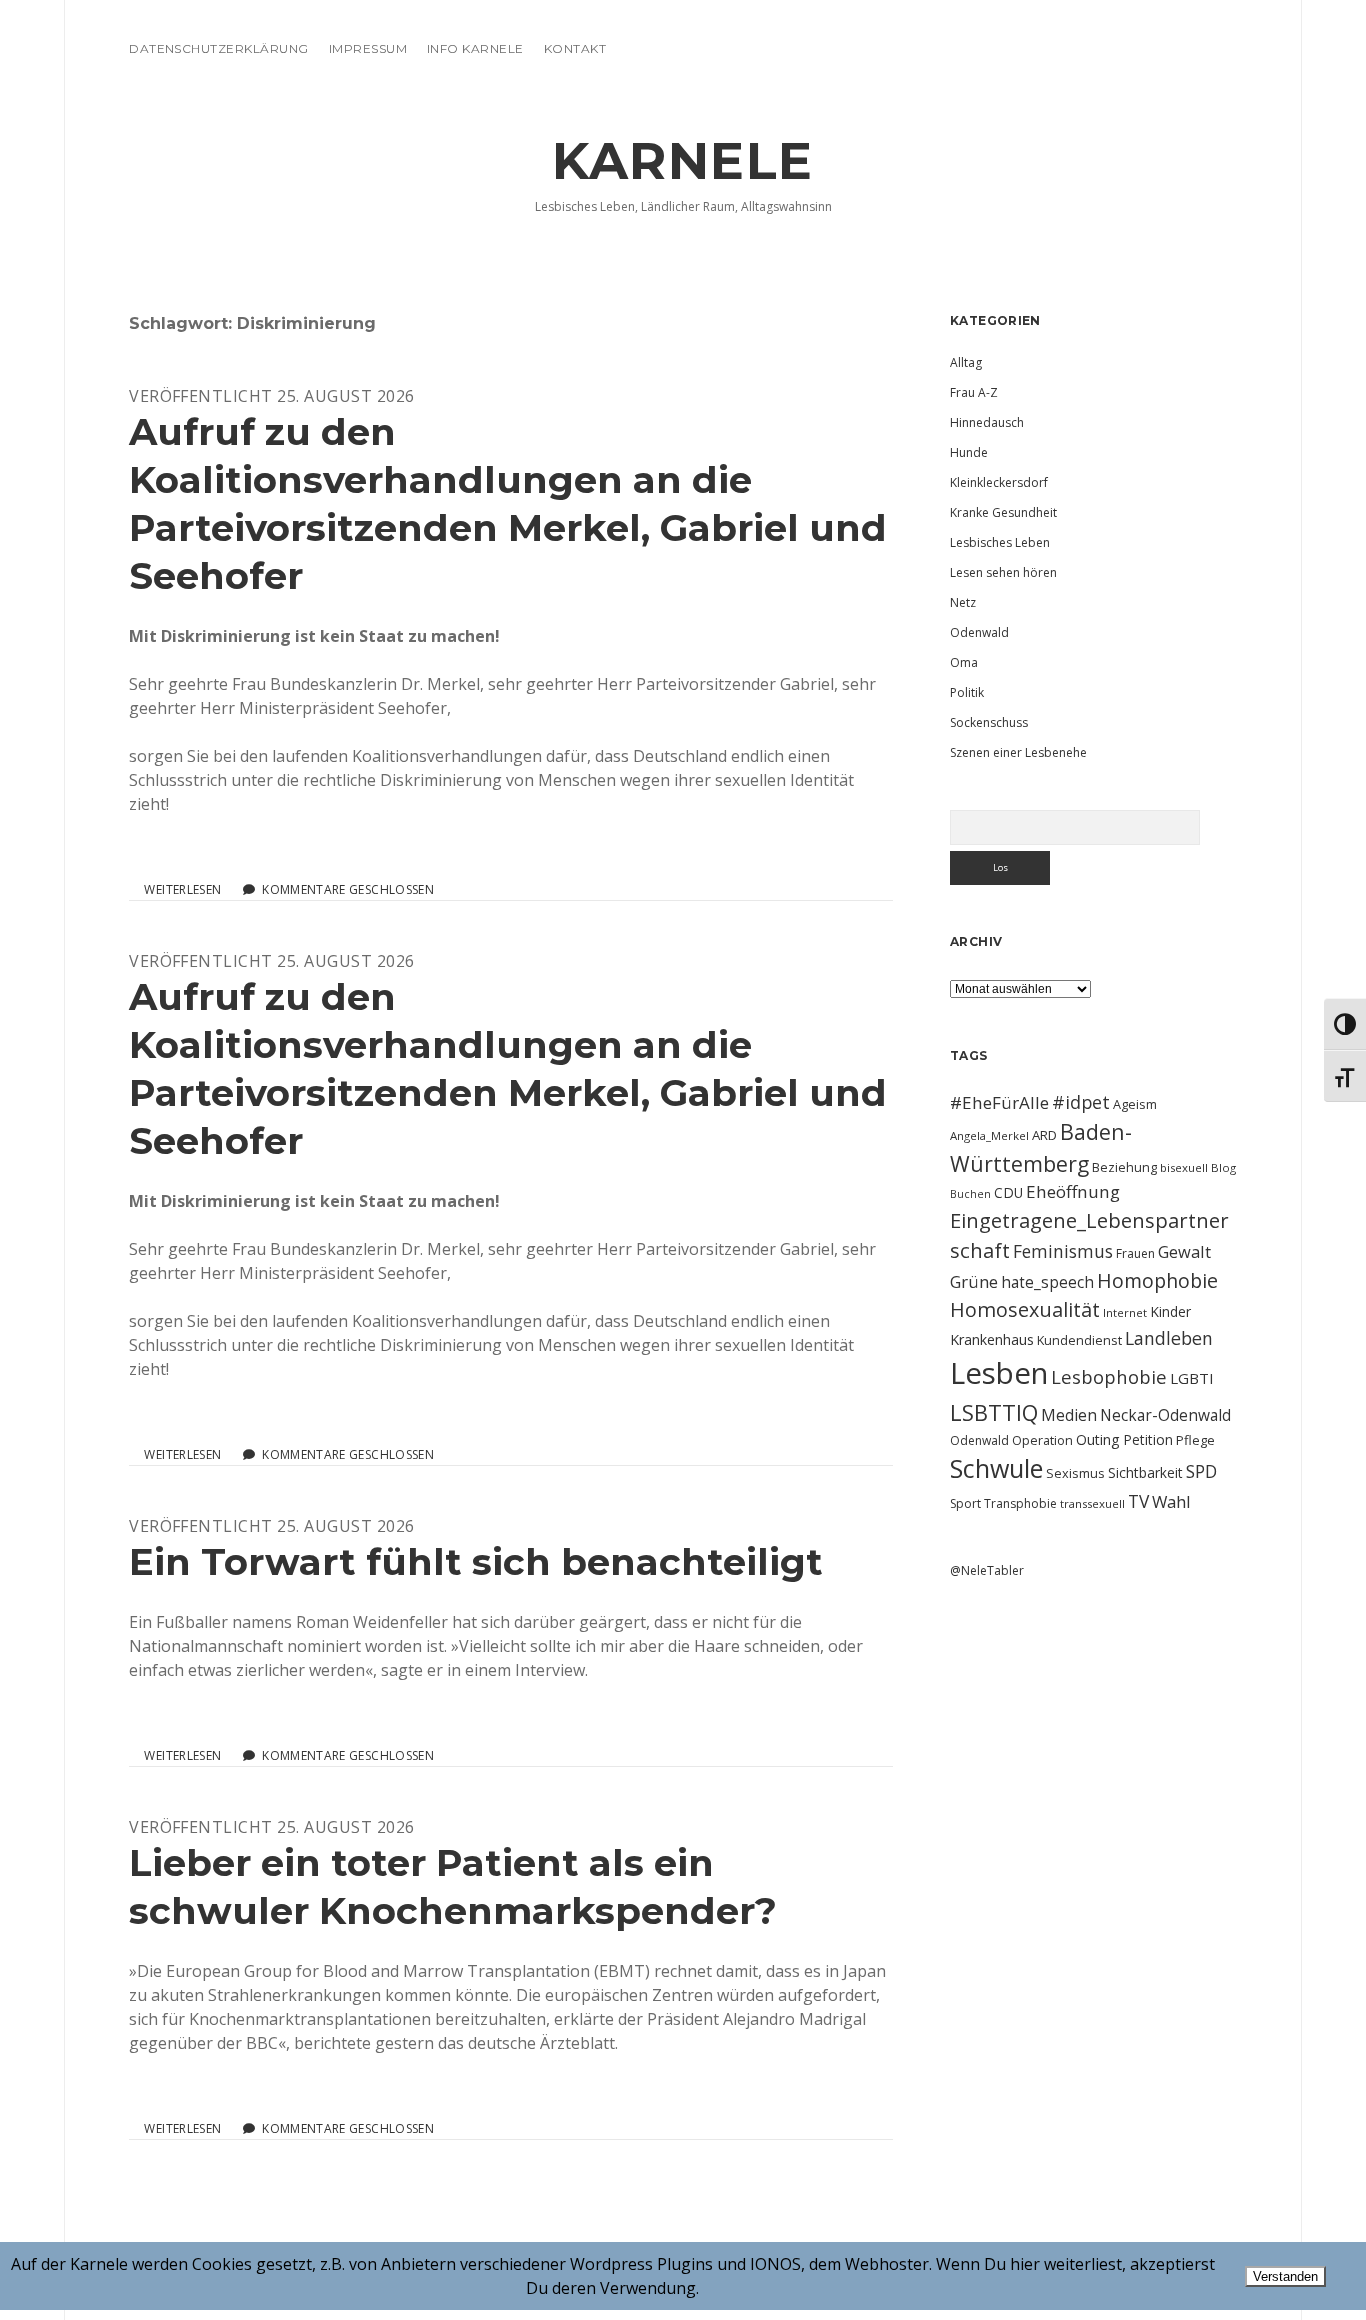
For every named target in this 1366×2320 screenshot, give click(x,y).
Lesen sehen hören (1003, 572)
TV (1138, 1501)
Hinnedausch (987, 422)
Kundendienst (1079, 1340)
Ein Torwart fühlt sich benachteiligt (476, 1561)
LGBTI (1192, 1378)
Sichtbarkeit (1145, 1472)
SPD (1201, 1471)
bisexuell (1184, 1167)
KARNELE (683, 161)
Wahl (1171, 1501)
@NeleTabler (987, 1570)
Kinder (1170, 1311)
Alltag (966, 362)
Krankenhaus (992, 1339)
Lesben (999, 1373)
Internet (1125, 1312)
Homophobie (1157, 1280)
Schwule (996, 1468)
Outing (1098, 1439)
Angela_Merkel (989, 1135)
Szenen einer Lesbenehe (1018, 752)
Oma (964, 662)
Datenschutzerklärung (219, 48)
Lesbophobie (1109, 1376)
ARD (1044, 1135)
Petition (1148, 1439)
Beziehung (1124, 1167)
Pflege (1195, 1440)
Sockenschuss (989, 722)
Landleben (1169, 1338)
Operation (1042, 1440)
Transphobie (1020, 1503)
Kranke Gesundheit (1003, 512)
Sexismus (1075, 1473)
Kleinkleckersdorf (999, 482)
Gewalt (1184, 1251)
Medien (1069, 1415)
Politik (967, 692)
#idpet (1081, 1102)
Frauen (1135, 1253)
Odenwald (979, 632)
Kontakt (575, 48)
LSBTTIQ (994, 1412)
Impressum (368, 48)
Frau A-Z (974, 392)
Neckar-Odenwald (1165, 1415)
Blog (1223, 1167)
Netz (963, 602)
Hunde (969, 452)
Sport (965, 1503)
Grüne (974, 1281)
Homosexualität (1025, 1309)
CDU (1008, 1192)
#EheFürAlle (999, 1102)
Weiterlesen (182, 890)
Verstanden (1285, 2276)
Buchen (970, 1194)
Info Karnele (475, 48)
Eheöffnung (1073, 1191)
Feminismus (1063, 1251)
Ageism (1135, 1104)
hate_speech (1047, 1282)
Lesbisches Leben (1000, 542)
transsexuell (1092, 1503)
